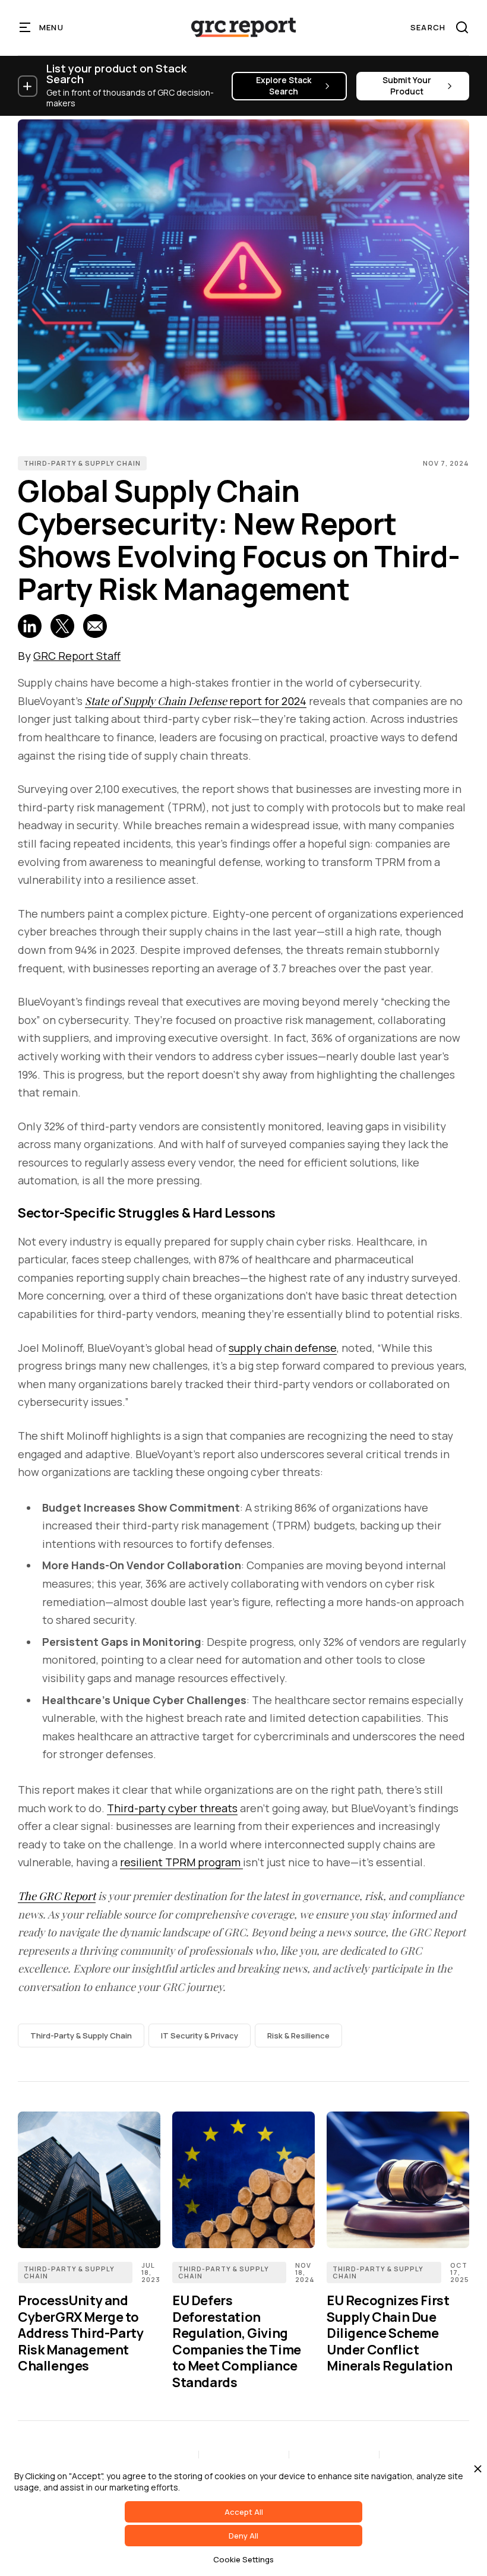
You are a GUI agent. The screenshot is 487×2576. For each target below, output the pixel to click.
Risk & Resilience (298, 2035)
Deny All (243, 2536)
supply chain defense (283, 1348)
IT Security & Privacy (200, 2035)
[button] (42, 27)
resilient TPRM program (181, 1862)
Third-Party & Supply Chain (82, 463)
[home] (243, 27)
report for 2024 (196, 701)
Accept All (244, 2512)
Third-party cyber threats (172, 1808)
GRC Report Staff (77, 656)
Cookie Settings (243, 2559)
